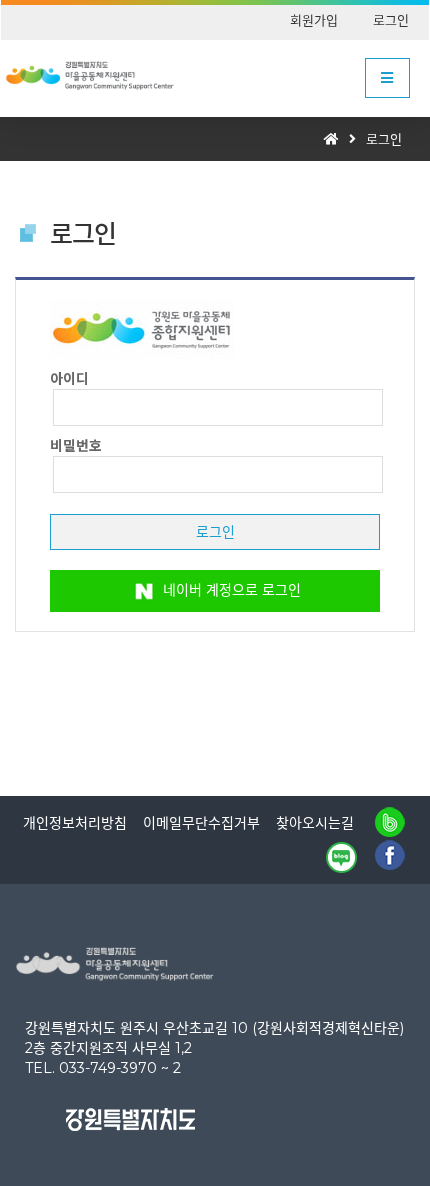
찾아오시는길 (315, 823)
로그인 (391, 20)
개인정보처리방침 (75, 823)
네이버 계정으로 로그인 (230, 589)
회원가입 (314, 20)
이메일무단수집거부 (201, 823)
